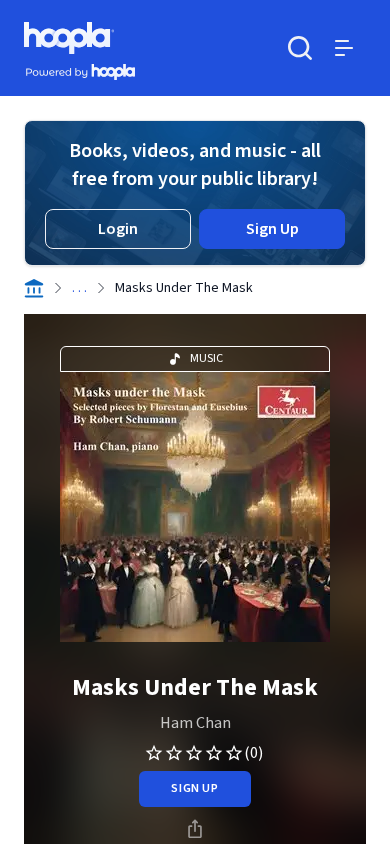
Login (118, 229)
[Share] (195, 829)
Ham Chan (195, 723)
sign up (194, 788)
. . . (79, 288)
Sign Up (272, 229)
